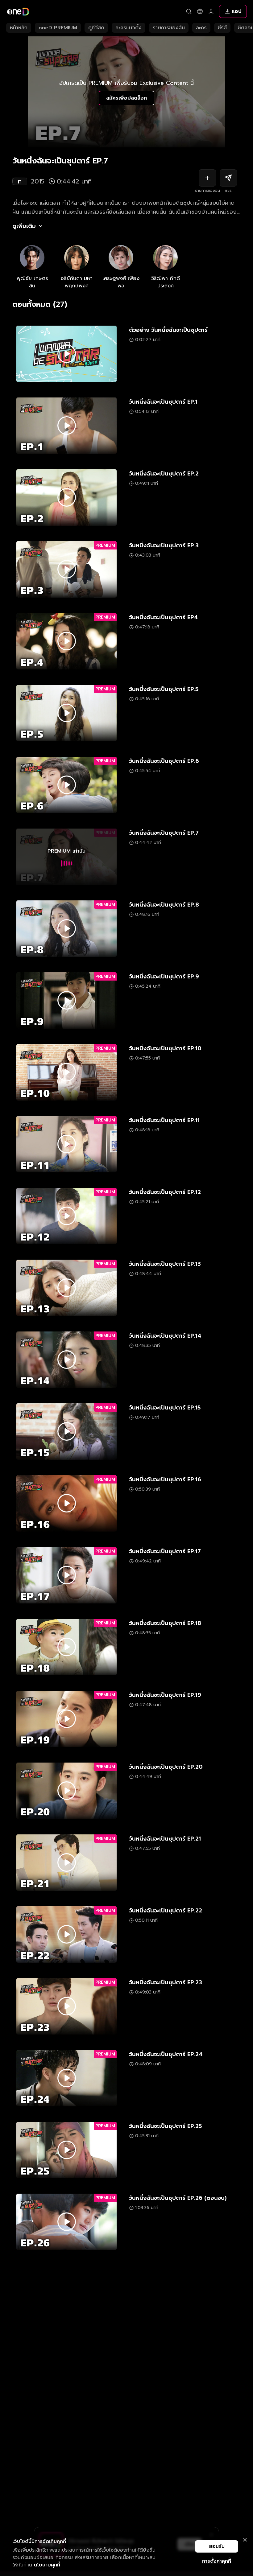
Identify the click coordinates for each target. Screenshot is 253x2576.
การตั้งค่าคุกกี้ (217, 2561)
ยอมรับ (217, 2546)
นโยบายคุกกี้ (47, 2565)
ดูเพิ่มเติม (24, 226)
